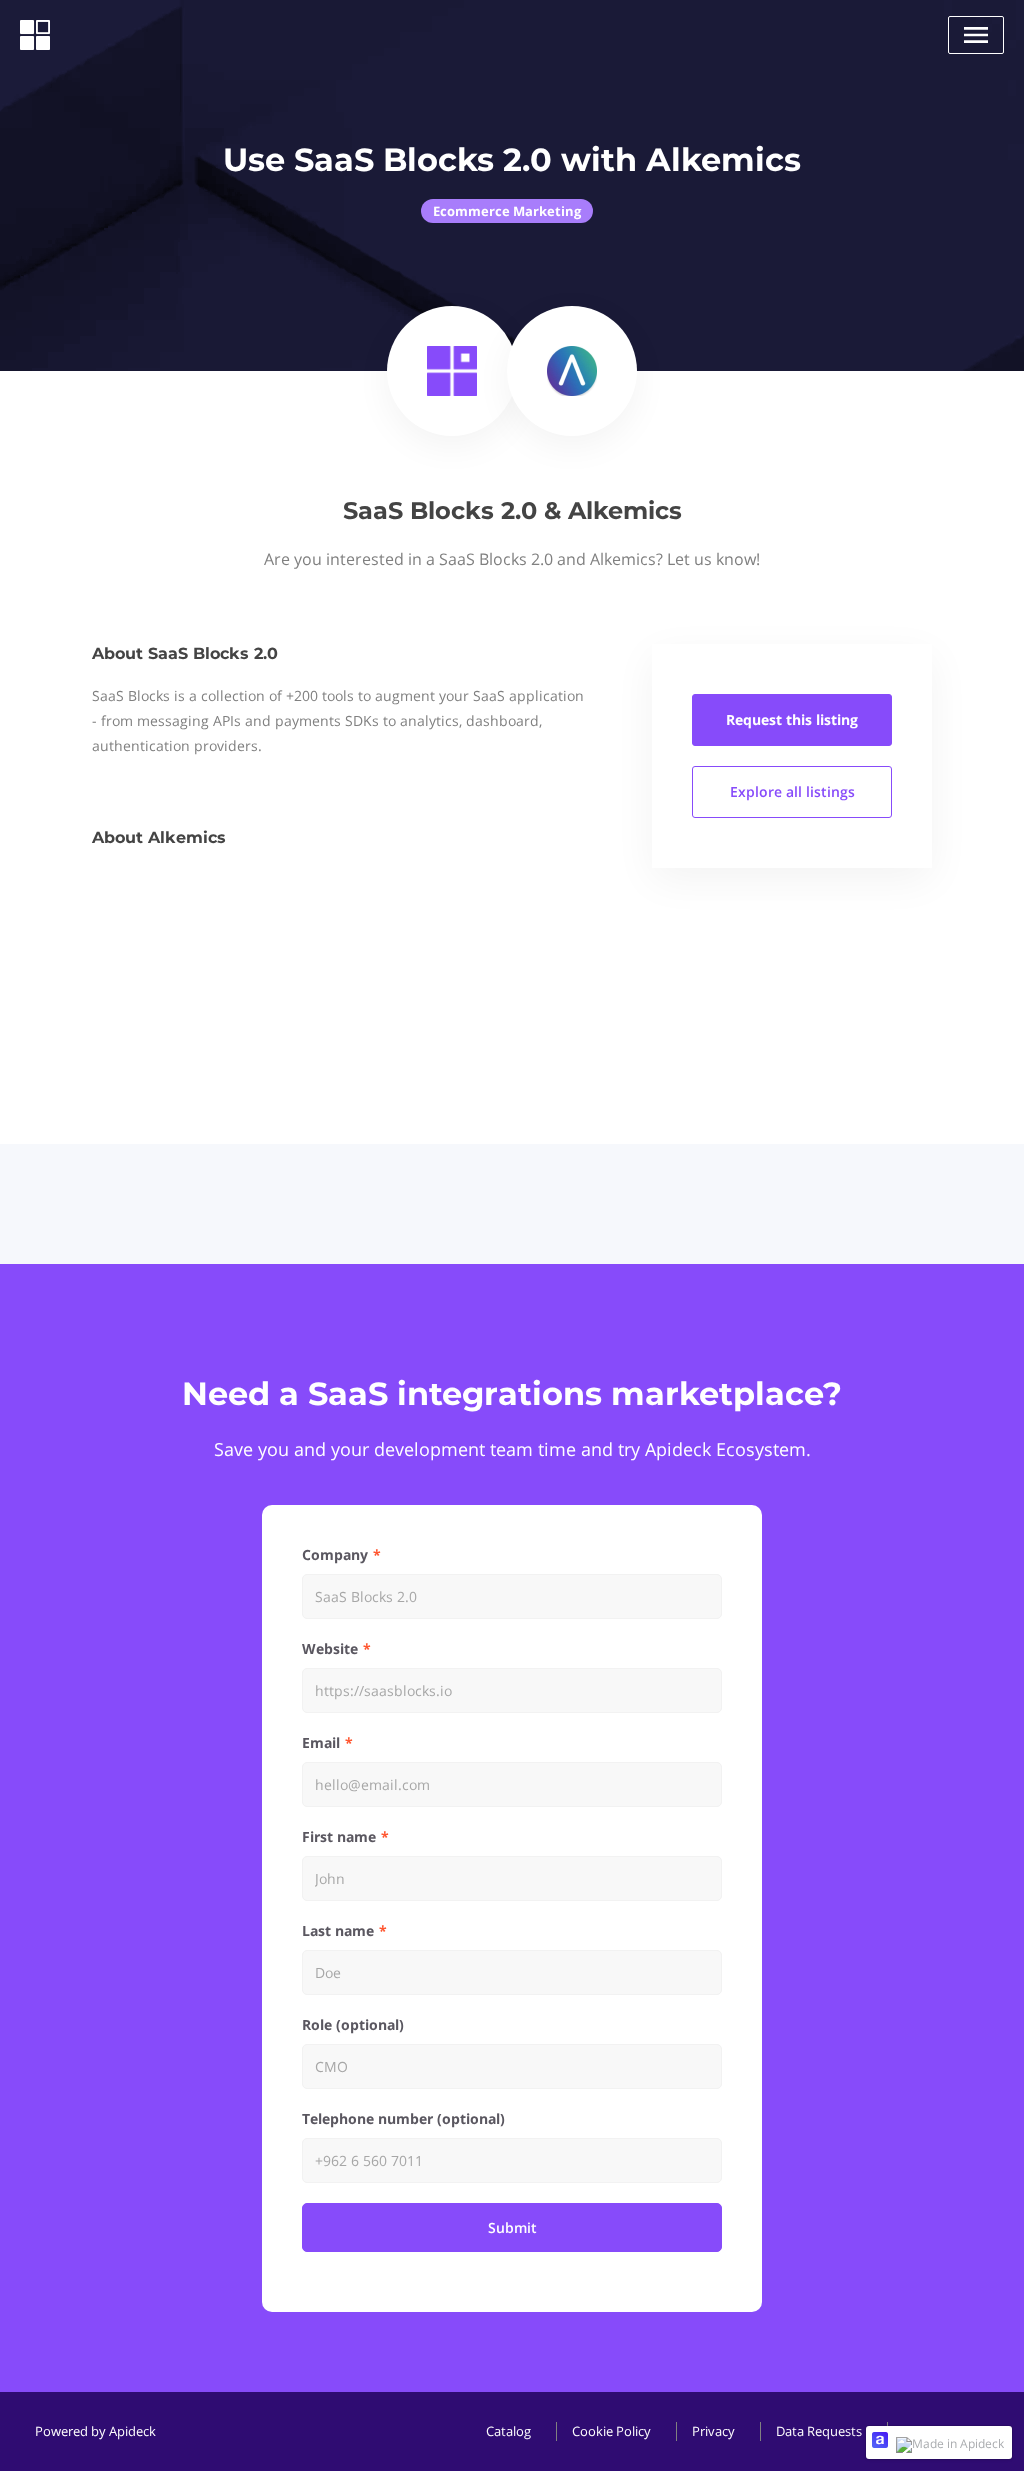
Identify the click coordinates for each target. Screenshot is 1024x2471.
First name (339, 1836)
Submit (512, 2227)
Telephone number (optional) (403, 2118)
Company (335, 1554)
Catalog (508, 2431)
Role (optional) (353, 2024)
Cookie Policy (611, 2431)
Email (321, 1742)
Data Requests (819, 2431)
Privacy (713, 2431)
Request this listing (792, 719)
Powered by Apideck (95, 2431)
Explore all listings (792, 791)
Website (330, 1648)
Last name (338, 1930)
